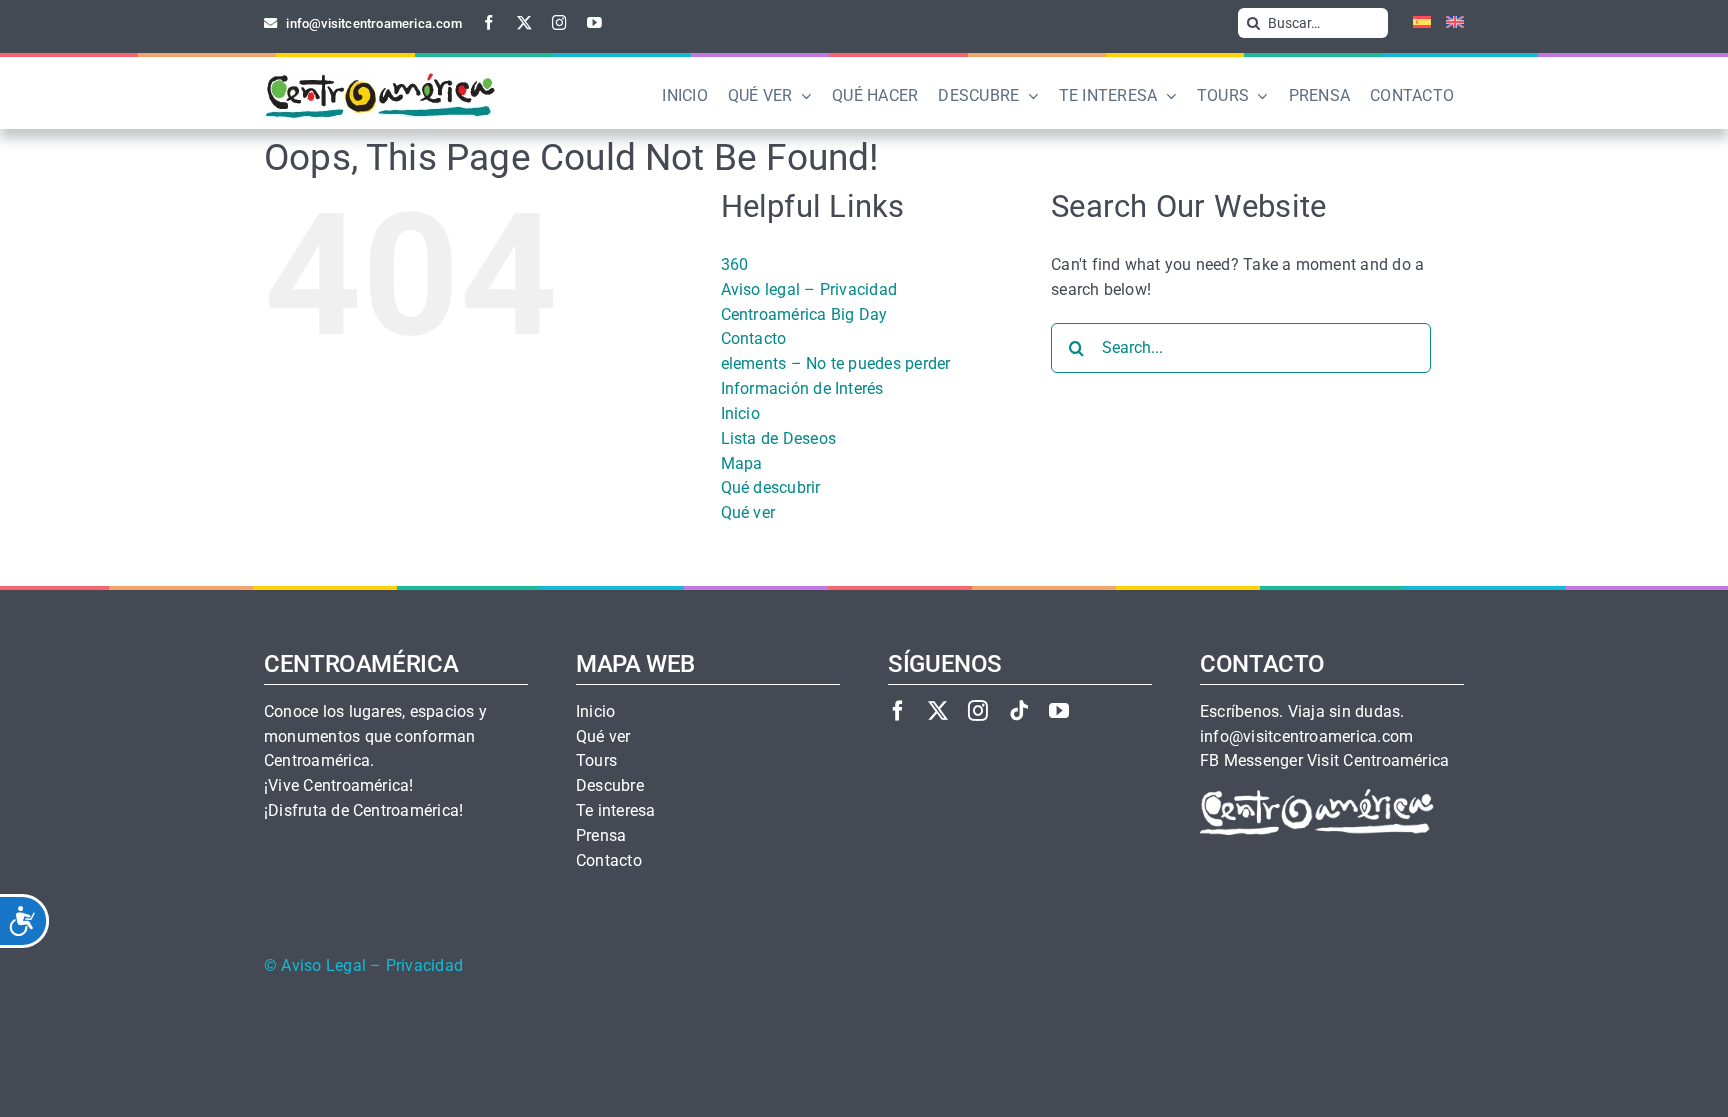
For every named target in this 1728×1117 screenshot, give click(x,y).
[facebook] (489, 22)
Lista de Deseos (779, 438)
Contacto (754, 338)
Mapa (742, 463)
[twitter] (524, 22)
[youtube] (594, 22)
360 (735, 264)
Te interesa (616, 811)
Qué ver (748, 512)
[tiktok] (1019, 710)
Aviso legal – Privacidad (809, 289)
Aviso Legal (323, 966)
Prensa (601, 836)
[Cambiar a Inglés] (1447, 23)
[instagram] (559, 22)
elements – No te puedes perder (836, 363)
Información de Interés (802, 388)
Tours (596, 761)
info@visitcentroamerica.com (1306, 737)
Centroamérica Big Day (804, 314)
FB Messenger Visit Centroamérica (1324, 761)
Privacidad (424, 966)
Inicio (740, 413)
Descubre (610, 786)
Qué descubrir (771, 487)
